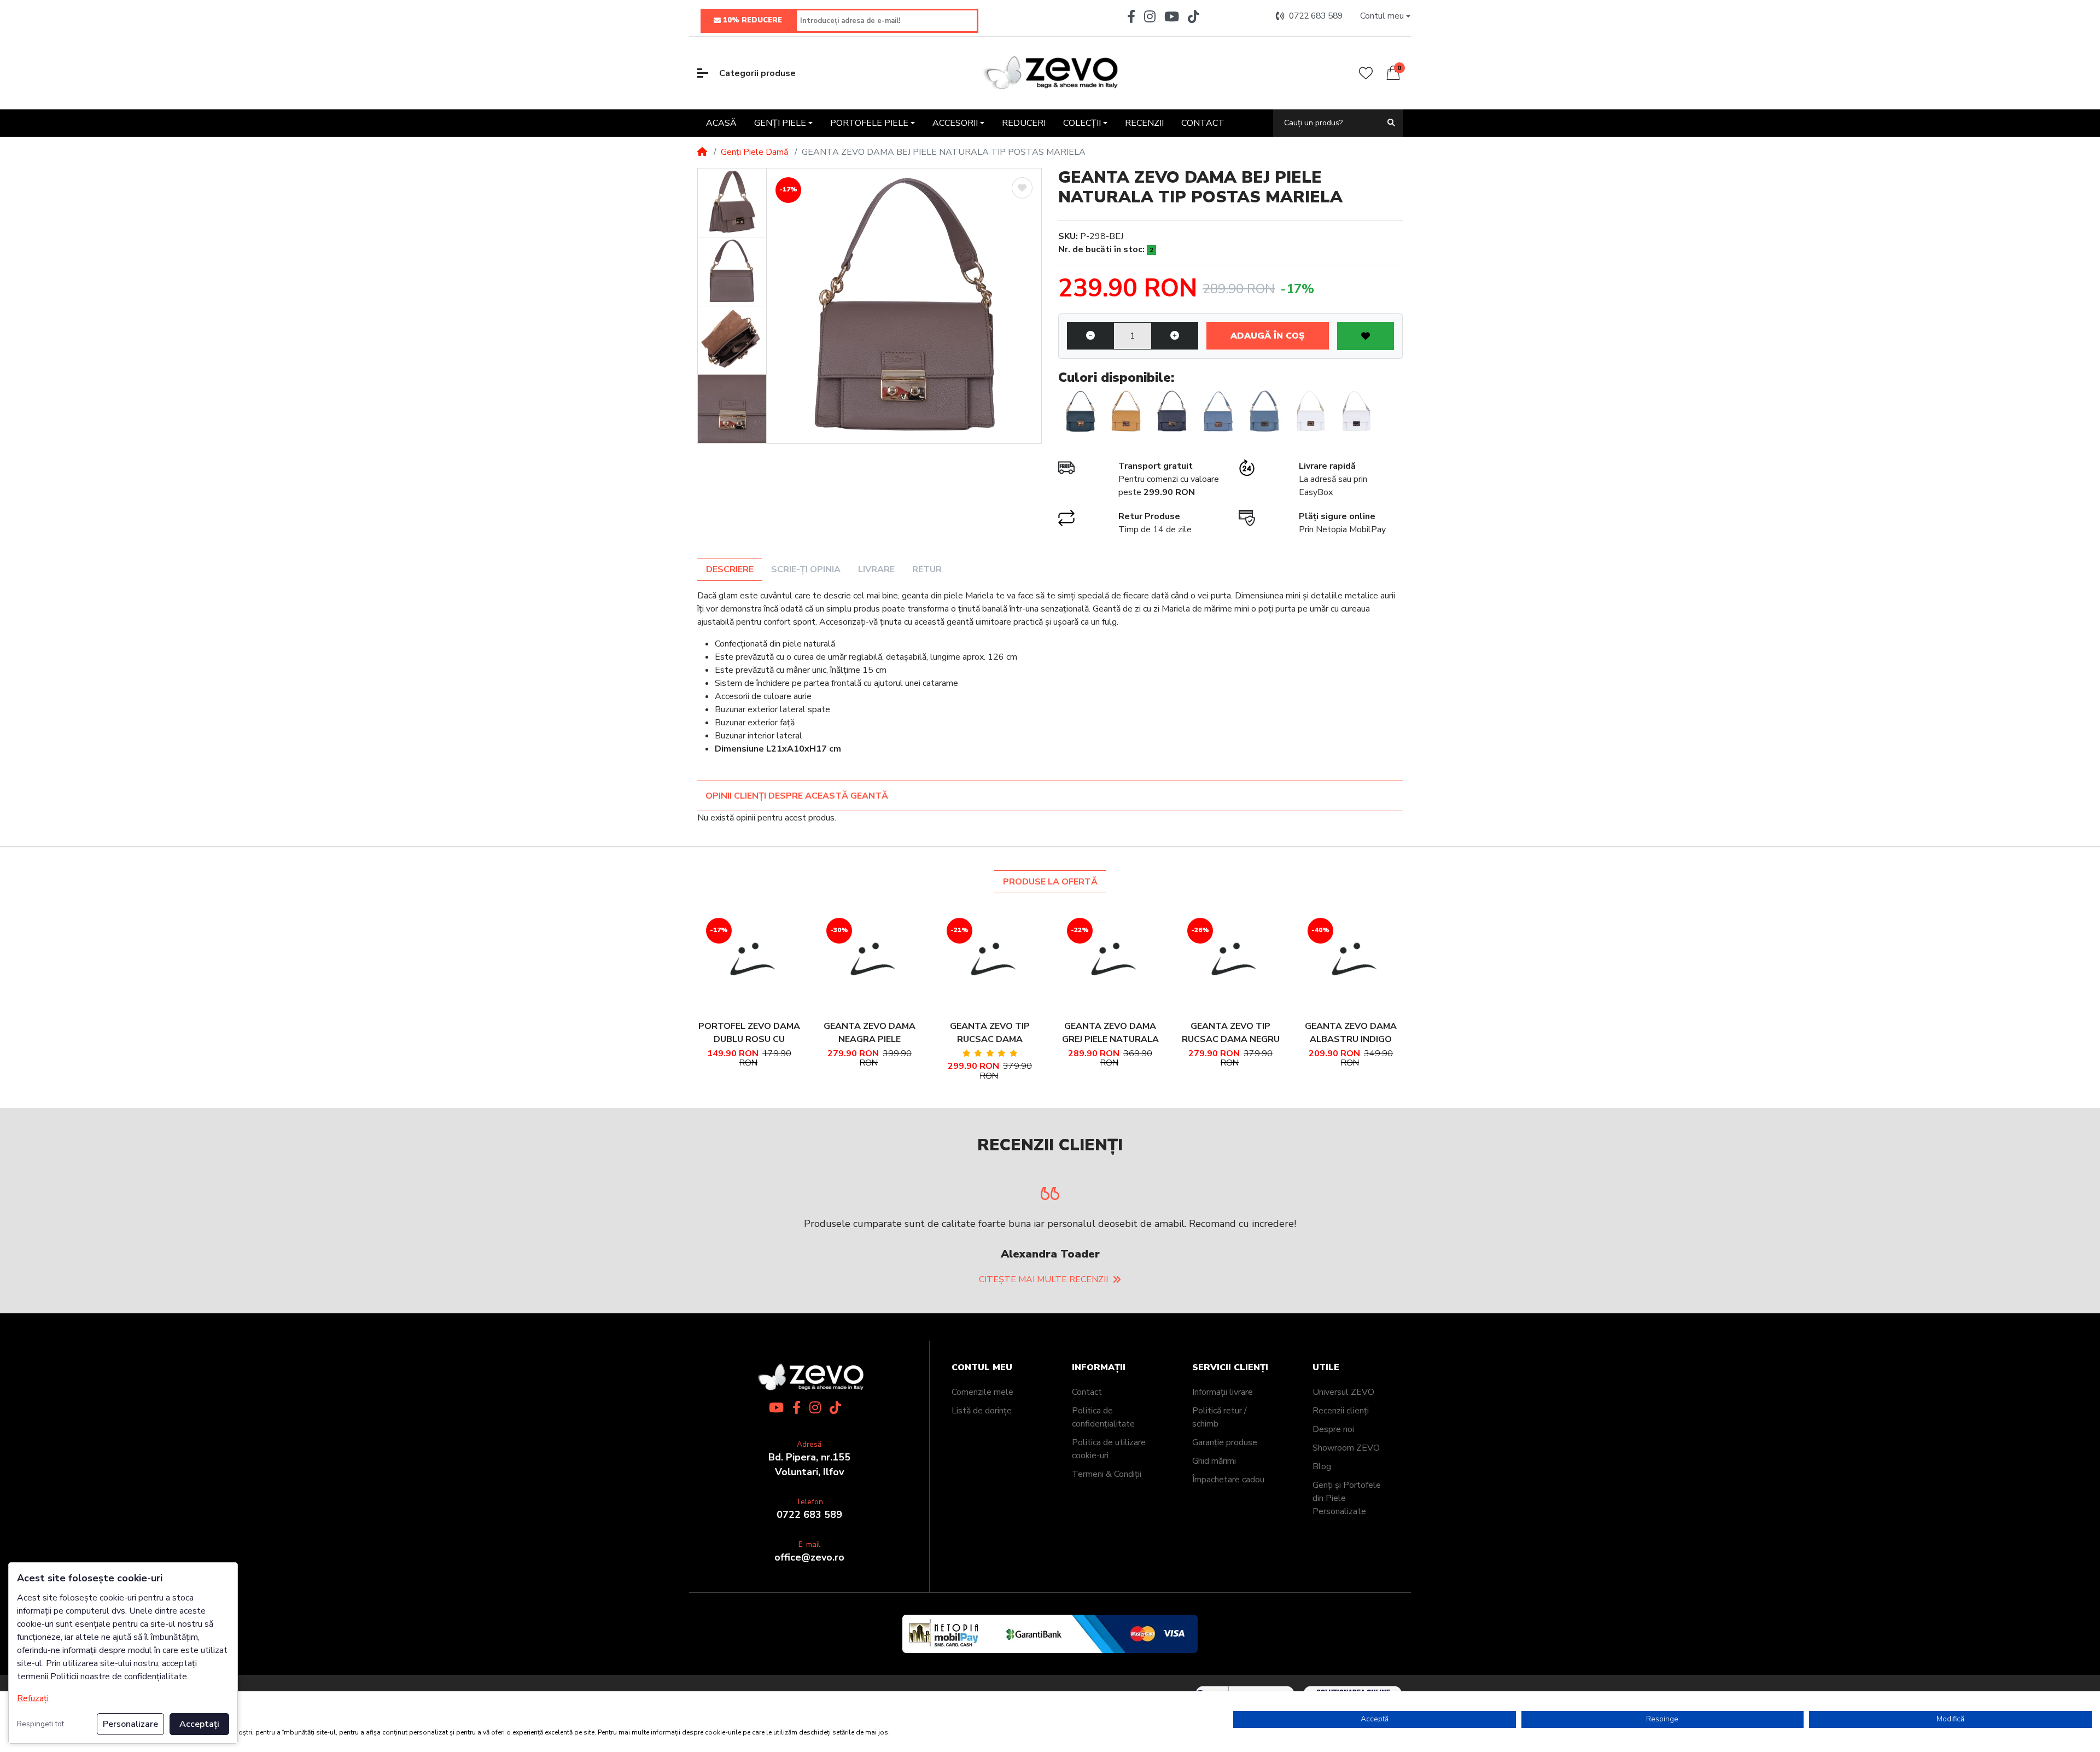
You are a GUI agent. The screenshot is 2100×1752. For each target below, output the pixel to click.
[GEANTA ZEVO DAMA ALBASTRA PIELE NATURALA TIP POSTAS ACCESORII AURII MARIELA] (1218, 411)
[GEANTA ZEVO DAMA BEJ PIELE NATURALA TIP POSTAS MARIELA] (904, 306)
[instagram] (1150, 16)
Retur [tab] (927, 569)
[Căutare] (1391, 123)
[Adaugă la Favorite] (1022, 188)
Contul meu (982, 1412)
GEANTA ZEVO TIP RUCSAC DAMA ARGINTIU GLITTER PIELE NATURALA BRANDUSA (990, 1033)
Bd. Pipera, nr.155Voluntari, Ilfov (809, 1509)
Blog (1322, 1511)
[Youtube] (1172, 16)
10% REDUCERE (752, 20)
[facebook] (1129, 16)
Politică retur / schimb (1220, 1462)
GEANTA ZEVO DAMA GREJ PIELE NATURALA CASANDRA (1110, 1033)
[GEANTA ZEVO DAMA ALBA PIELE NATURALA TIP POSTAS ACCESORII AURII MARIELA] (1310, 411)
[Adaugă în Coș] (734, 961)
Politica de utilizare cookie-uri (1109, 1493)
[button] (1385, 16)
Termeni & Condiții (1107, 1518)
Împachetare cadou (1228, 1524)
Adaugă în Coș (1267, 336)
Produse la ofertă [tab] (1050, 882)
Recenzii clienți (1341, 1455)
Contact (1087, 1436)
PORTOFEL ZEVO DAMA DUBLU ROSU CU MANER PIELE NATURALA (749, 1033)
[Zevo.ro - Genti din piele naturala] (1050, 73)
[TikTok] (1196, 16)
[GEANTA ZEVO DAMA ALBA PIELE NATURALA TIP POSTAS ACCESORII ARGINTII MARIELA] (1356, 411)
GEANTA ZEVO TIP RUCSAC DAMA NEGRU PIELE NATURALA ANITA (1231, 1033)
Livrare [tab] (876, 569)
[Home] (702, 152)
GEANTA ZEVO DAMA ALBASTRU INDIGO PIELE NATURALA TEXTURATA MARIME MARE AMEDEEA (1351, 1033)
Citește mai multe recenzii (1043, 1324)
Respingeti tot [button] (40, 1724)
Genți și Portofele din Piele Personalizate (1347, 1543)
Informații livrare (1223, 1436)
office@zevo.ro (809, 1602)
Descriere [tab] (730, 569)
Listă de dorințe (982, 1455)
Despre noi (1333, 1474)
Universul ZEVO (1343, 1436)
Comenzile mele (982, 1436)
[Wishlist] (1366, 73)
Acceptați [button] (199, 1724)
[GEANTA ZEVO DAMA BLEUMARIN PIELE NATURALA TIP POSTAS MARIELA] (1172, 411)
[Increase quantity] (1175, 336)
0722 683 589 (809, 1559)
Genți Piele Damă (754, 152)
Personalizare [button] (130, 1724)
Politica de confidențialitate (1103, 1462)
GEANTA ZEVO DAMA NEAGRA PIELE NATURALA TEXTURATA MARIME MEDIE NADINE (870, 1033)
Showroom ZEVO (1346, 1492)
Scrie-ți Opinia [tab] (806, 569)
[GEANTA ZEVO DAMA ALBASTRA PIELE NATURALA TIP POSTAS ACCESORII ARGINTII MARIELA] (1264, 411)
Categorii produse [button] (757, 73)
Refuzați (33, 1698)
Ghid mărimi (1214, 1505)
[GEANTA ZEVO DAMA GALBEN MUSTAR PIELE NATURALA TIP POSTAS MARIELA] (1126, 411)
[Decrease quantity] (1090, 336)
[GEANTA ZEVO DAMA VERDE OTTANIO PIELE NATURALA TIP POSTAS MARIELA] (1080, 411)
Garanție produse (1225, 1487)
